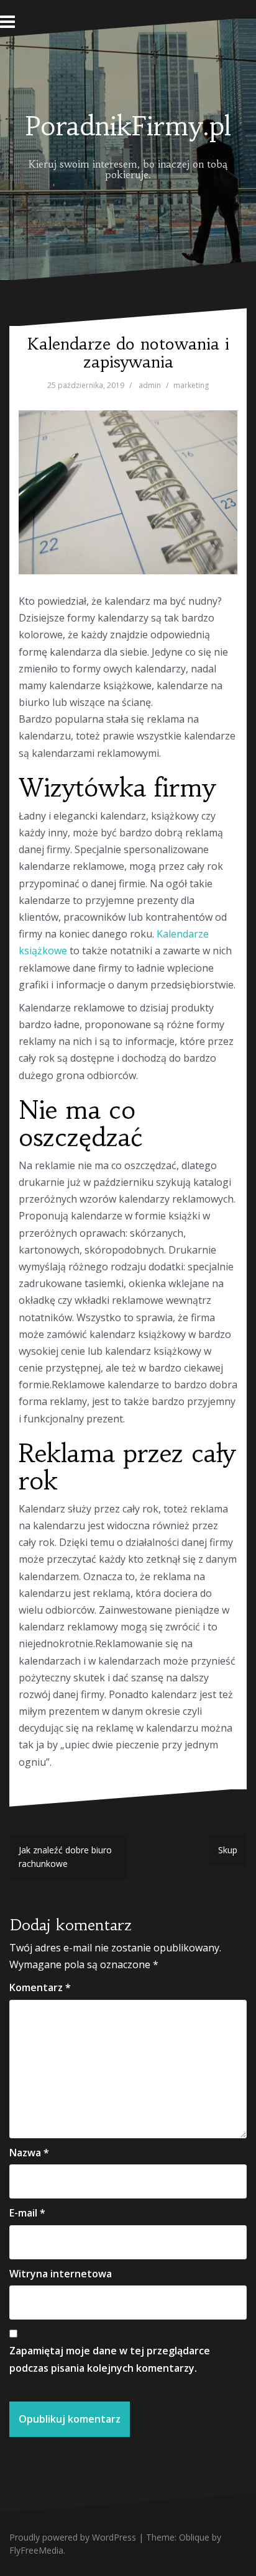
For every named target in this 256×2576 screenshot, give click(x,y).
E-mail (27, 2213)
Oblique (194, 2537)
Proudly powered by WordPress (73, 2537)
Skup (228, 1850)
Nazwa (29, 2153)
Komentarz (40, 1987)
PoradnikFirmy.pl (128, 126)
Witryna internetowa (61, 2274)
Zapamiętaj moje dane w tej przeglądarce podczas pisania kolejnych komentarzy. (110, 2359)
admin (150, 385)
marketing (191, 385)
